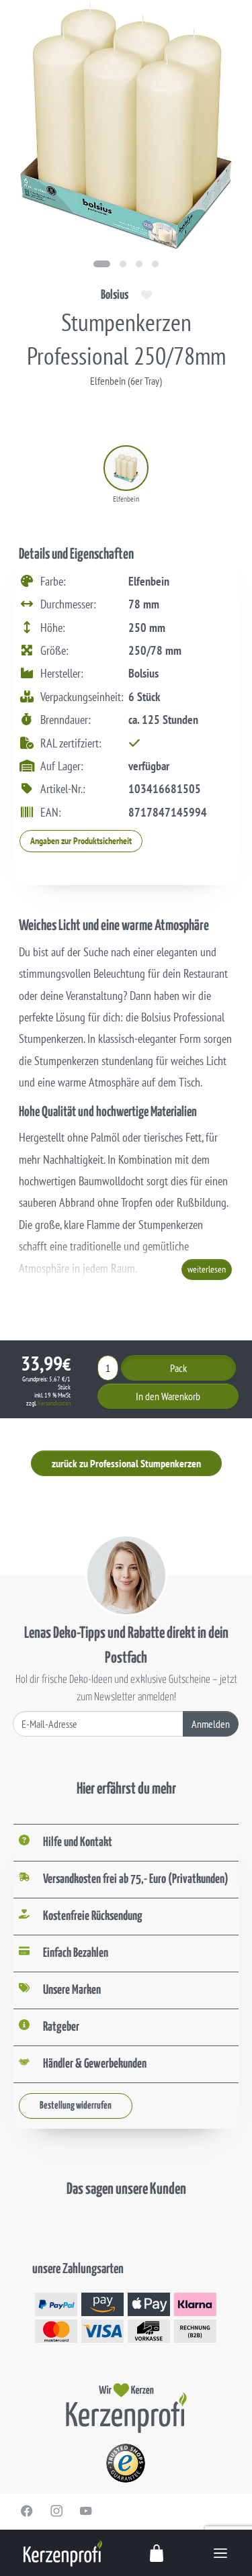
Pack (178, 1368)
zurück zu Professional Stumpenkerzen (126, 1463)
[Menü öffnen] (220, 2553)
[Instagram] (56, 2511)
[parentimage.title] (123, 264)
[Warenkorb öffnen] (157, 2553)
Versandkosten (54, 1403)
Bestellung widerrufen (76, 2106)
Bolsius (115, 295)
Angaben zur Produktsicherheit (81, 841)
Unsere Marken (72, 1990)
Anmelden (211, 1724)
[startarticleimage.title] (102, 264)
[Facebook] (27, 2511)
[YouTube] (86, 2511)
